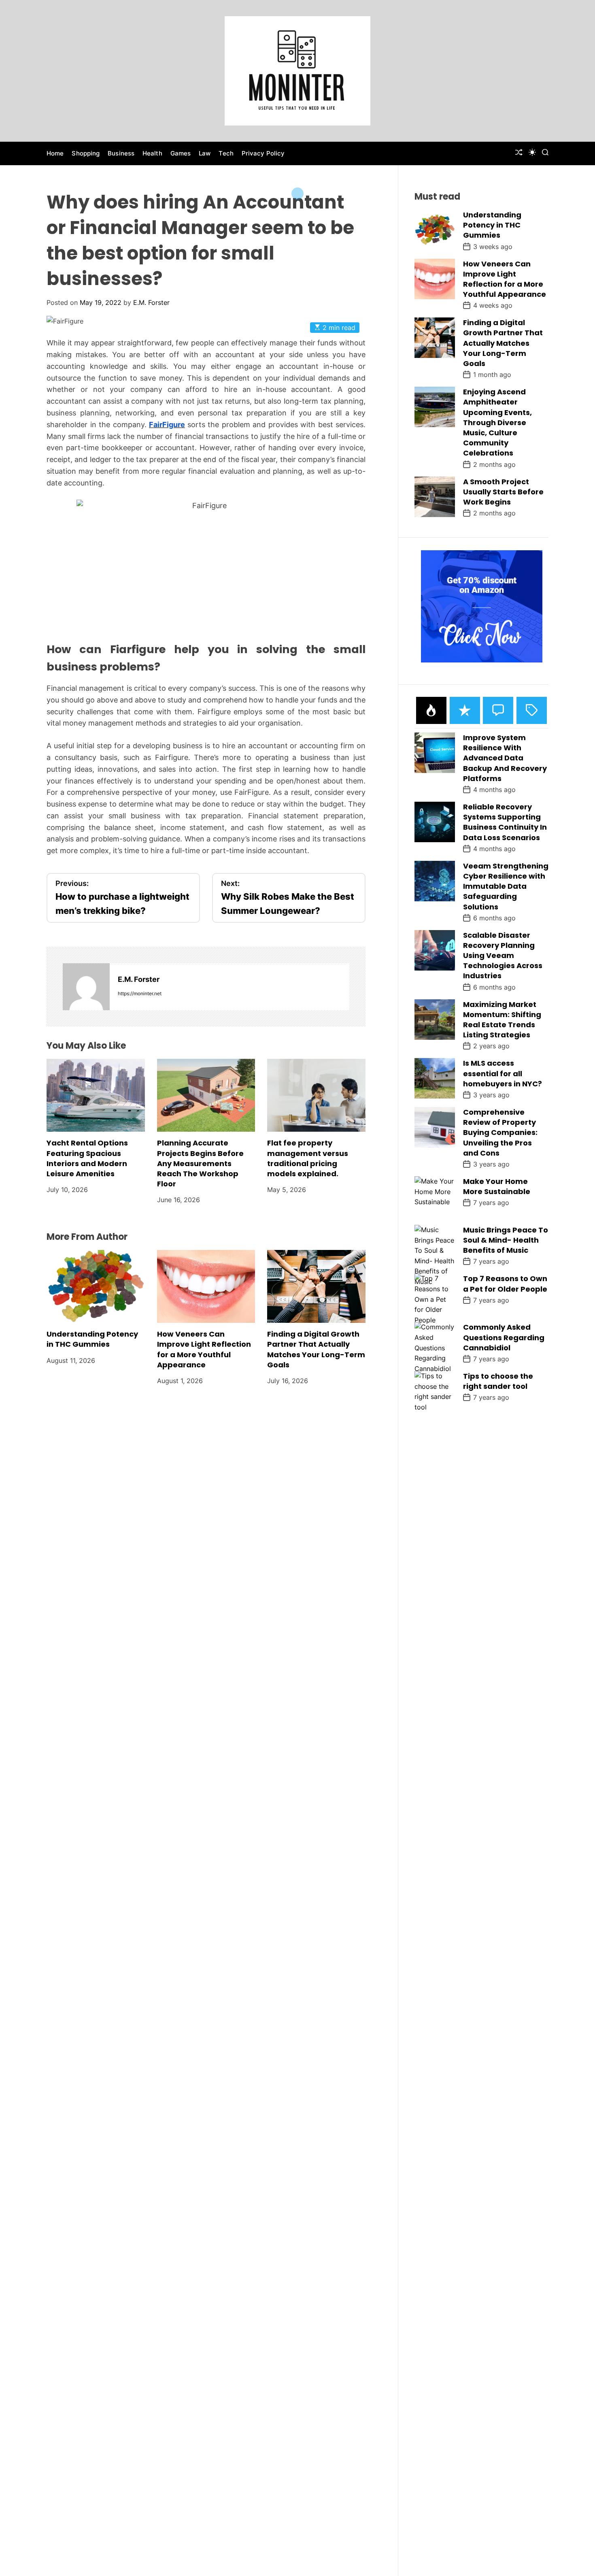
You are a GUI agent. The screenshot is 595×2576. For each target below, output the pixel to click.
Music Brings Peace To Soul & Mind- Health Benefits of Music (506, 1240)
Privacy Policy (263, 153)
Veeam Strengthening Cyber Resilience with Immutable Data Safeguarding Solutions (506, 886)
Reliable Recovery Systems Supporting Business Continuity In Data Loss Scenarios (505, 822)
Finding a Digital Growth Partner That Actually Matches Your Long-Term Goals (316, 1349)
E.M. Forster (151, 302)
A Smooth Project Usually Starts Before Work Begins (503, 492)
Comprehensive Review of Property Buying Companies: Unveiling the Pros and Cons (500, 1133)
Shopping (86, 153)
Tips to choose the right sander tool (498, 1381)
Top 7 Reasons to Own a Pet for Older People (505, 1284)
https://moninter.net (140, 993)
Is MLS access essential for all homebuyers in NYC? (503, 1073)
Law (205, 153)
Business (121, 153)
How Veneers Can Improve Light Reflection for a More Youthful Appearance (204, 1349)
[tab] (431, 710)
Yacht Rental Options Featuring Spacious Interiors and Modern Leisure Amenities (87, 1158)
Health (152, 153)
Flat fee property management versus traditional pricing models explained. (308, 1158)
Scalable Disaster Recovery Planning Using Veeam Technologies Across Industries (503, 956)
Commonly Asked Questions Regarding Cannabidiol (504, 1337)
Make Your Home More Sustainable (497, 1186)
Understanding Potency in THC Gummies (92, 1339)
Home (55, 153)
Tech (226, 153)
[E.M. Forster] (86, 987)
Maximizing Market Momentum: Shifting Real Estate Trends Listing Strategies (502, 1020)
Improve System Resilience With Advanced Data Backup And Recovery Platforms (505, 758)
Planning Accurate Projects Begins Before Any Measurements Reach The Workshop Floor (200, 1163)
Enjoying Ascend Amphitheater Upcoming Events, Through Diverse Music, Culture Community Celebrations (497, 422)
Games (181, 153)
